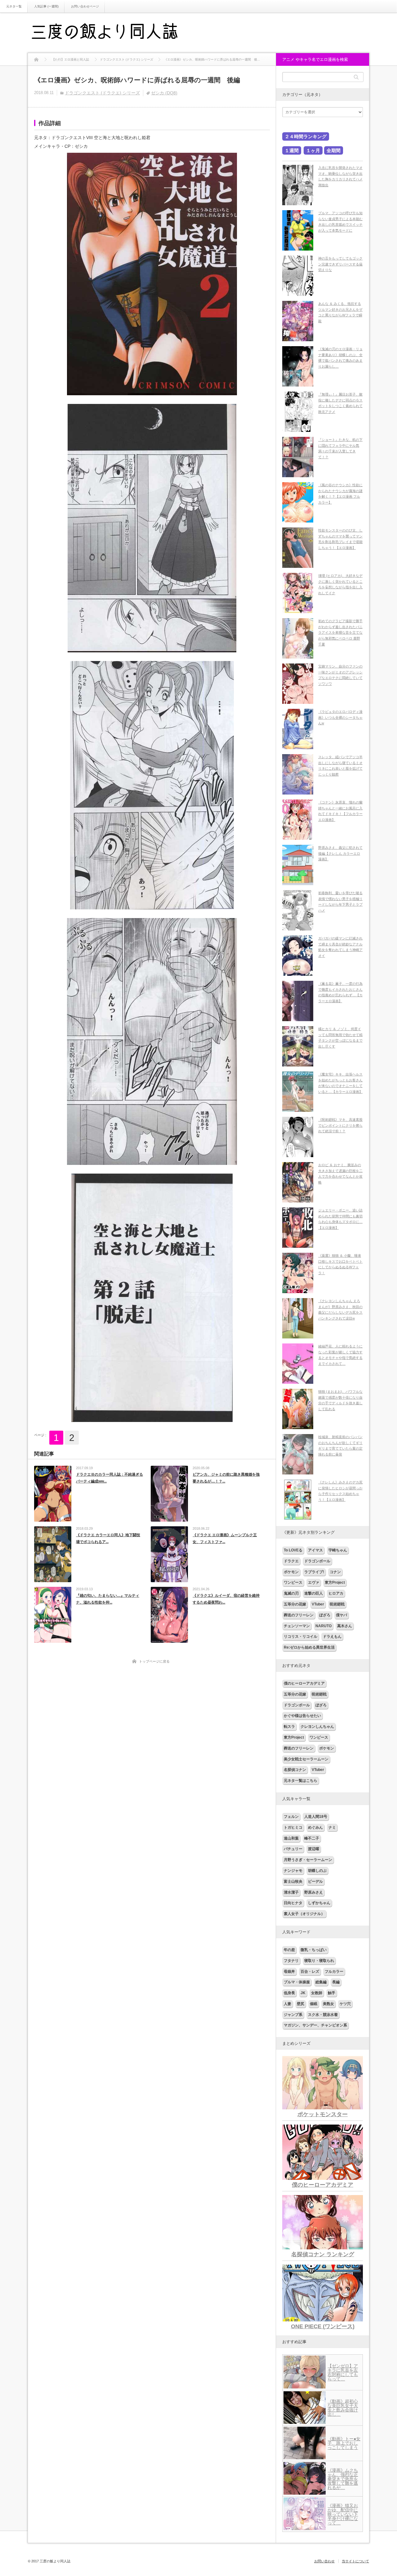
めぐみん (315, 1827)
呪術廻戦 (337, 1604)
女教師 (317, 1993)
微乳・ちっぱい (314, 1950)
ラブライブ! (314, 1572)
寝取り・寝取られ (319, 1961)
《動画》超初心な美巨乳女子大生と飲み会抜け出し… (343, 2408)
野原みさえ (314, 1892)
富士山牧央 (293, 1881)
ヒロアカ (336, 1593)
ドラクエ (291, 1561)
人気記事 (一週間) (46, 6)
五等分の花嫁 (295, 1604)
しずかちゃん (319, 1903)
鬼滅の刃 (291, 1593)
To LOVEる (293, 1550)
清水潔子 (291, 1892)
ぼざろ (325, 1615)
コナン (335, 1572)
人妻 (288, 2004)
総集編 (321, 1982)
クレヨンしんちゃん (317, 1727)
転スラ (289, 1727)
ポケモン (291, 1572)
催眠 (314, 2004)
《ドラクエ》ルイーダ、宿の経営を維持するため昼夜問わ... (226, 1599)
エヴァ (314, 1582)
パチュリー (293, 1849)
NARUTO (323, 1626)
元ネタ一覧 (14, 6)
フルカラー (334, 1972)
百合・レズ (310, 1972)
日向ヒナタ (293, 1903)
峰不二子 (312, 1838)
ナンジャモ (293, 1871)
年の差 (289, 1950)
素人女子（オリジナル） (304, 1914)
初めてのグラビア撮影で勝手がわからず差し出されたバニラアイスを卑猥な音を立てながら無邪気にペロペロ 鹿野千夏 (340, 633)
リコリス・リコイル (301, 1637)
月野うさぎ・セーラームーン (308, 1860)
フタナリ (291, 1961)
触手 (332, 1993)
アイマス (315, 1550)
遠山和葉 (291, 1838)
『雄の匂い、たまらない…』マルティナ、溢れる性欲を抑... (108, 1599)
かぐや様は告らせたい (302, 1716)
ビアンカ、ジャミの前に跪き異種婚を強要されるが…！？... (226, 1478)
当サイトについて (355, 2561)
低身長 (289, 1993)
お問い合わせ (324, 2561)
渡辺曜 (314, 1849)
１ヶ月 (313, 150)
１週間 (292, 150)
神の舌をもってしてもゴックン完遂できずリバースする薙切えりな (340, 264)
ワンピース (293, 1582)
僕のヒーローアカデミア (304, 1683)
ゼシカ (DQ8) (164, 93)
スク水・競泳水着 (323, 2015)
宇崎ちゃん (338, 1550)
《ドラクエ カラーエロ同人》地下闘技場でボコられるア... (108, 1538)
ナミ (332, 1827)
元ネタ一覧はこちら (301, 1781)
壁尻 (301, 2004)
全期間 (334, 150)
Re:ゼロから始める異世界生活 (309, 1647)
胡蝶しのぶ (317, 1871)
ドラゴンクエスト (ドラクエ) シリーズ (102, 93)
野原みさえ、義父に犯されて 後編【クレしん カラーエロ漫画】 (340, 853)
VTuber (318, 1604)
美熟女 (328, 2004)
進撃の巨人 (314, 1593)
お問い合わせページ (85, 6)
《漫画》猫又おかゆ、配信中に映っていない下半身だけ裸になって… (343, 2514)
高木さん (345, 1626)
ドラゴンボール (317, 1561)
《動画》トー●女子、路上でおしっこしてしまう (344, 2443)
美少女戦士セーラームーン (306, 1759)
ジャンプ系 (293, 2015)
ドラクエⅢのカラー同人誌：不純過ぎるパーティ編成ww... (109, 1478)
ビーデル (315, 1881)
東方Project (335, 1582)
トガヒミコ (293, 1827)
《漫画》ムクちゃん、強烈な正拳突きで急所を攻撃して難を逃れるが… (343, 2479)
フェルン (291, 1817)
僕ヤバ (341, 1615)
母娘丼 (289, 1972)
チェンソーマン (297, 1626)
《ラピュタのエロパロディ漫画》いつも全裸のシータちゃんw (340, 717)
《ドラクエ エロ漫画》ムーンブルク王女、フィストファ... (225, 1538)
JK (303, 1993)
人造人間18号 (316, 1817)
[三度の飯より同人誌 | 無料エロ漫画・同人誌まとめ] (113, 33)
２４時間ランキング (306, 136)
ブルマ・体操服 (297, 1982)
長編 (336, 1982)
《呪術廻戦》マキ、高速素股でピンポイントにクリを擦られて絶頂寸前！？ (340, 1125)
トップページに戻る (154, 1661)
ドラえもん (332, 1637)
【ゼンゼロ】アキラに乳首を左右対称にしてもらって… (343, 2372)
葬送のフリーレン (299, 1615)
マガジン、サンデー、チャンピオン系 (315, 2025)
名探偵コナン (295, 1770)
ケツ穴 (345, 2004)
